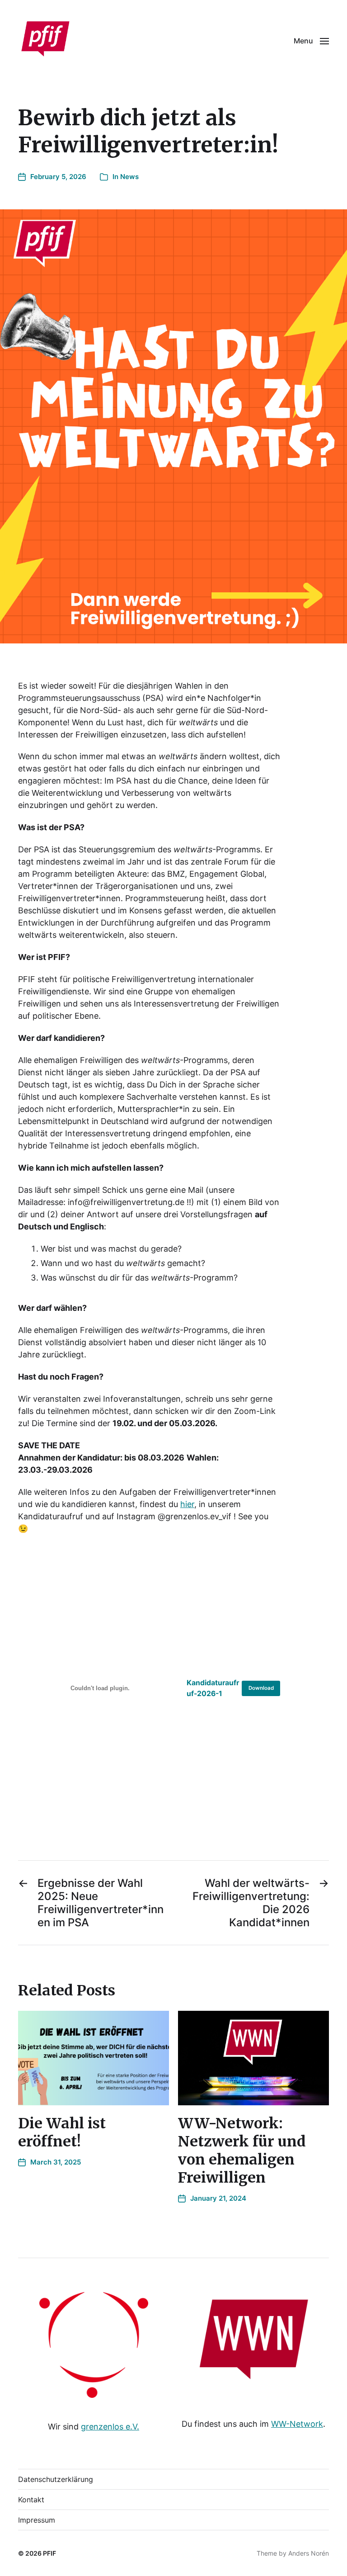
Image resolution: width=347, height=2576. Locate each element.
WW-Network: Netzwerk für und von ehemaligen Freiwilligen (242, 2151)
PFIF (49, 2553)
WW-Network (297, 2424)
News (129, 177)
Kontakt (31, 2500)
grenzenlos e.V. (110, 2427)
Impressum (37, 2520)
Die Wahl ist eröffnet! (62, 2132)
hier (187, 1504)
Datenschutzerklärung (56, 2479)
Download (261, 1688)
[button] (311, 41)
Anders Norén (309, 2553)
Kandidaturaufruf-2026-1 (213, 1688)
